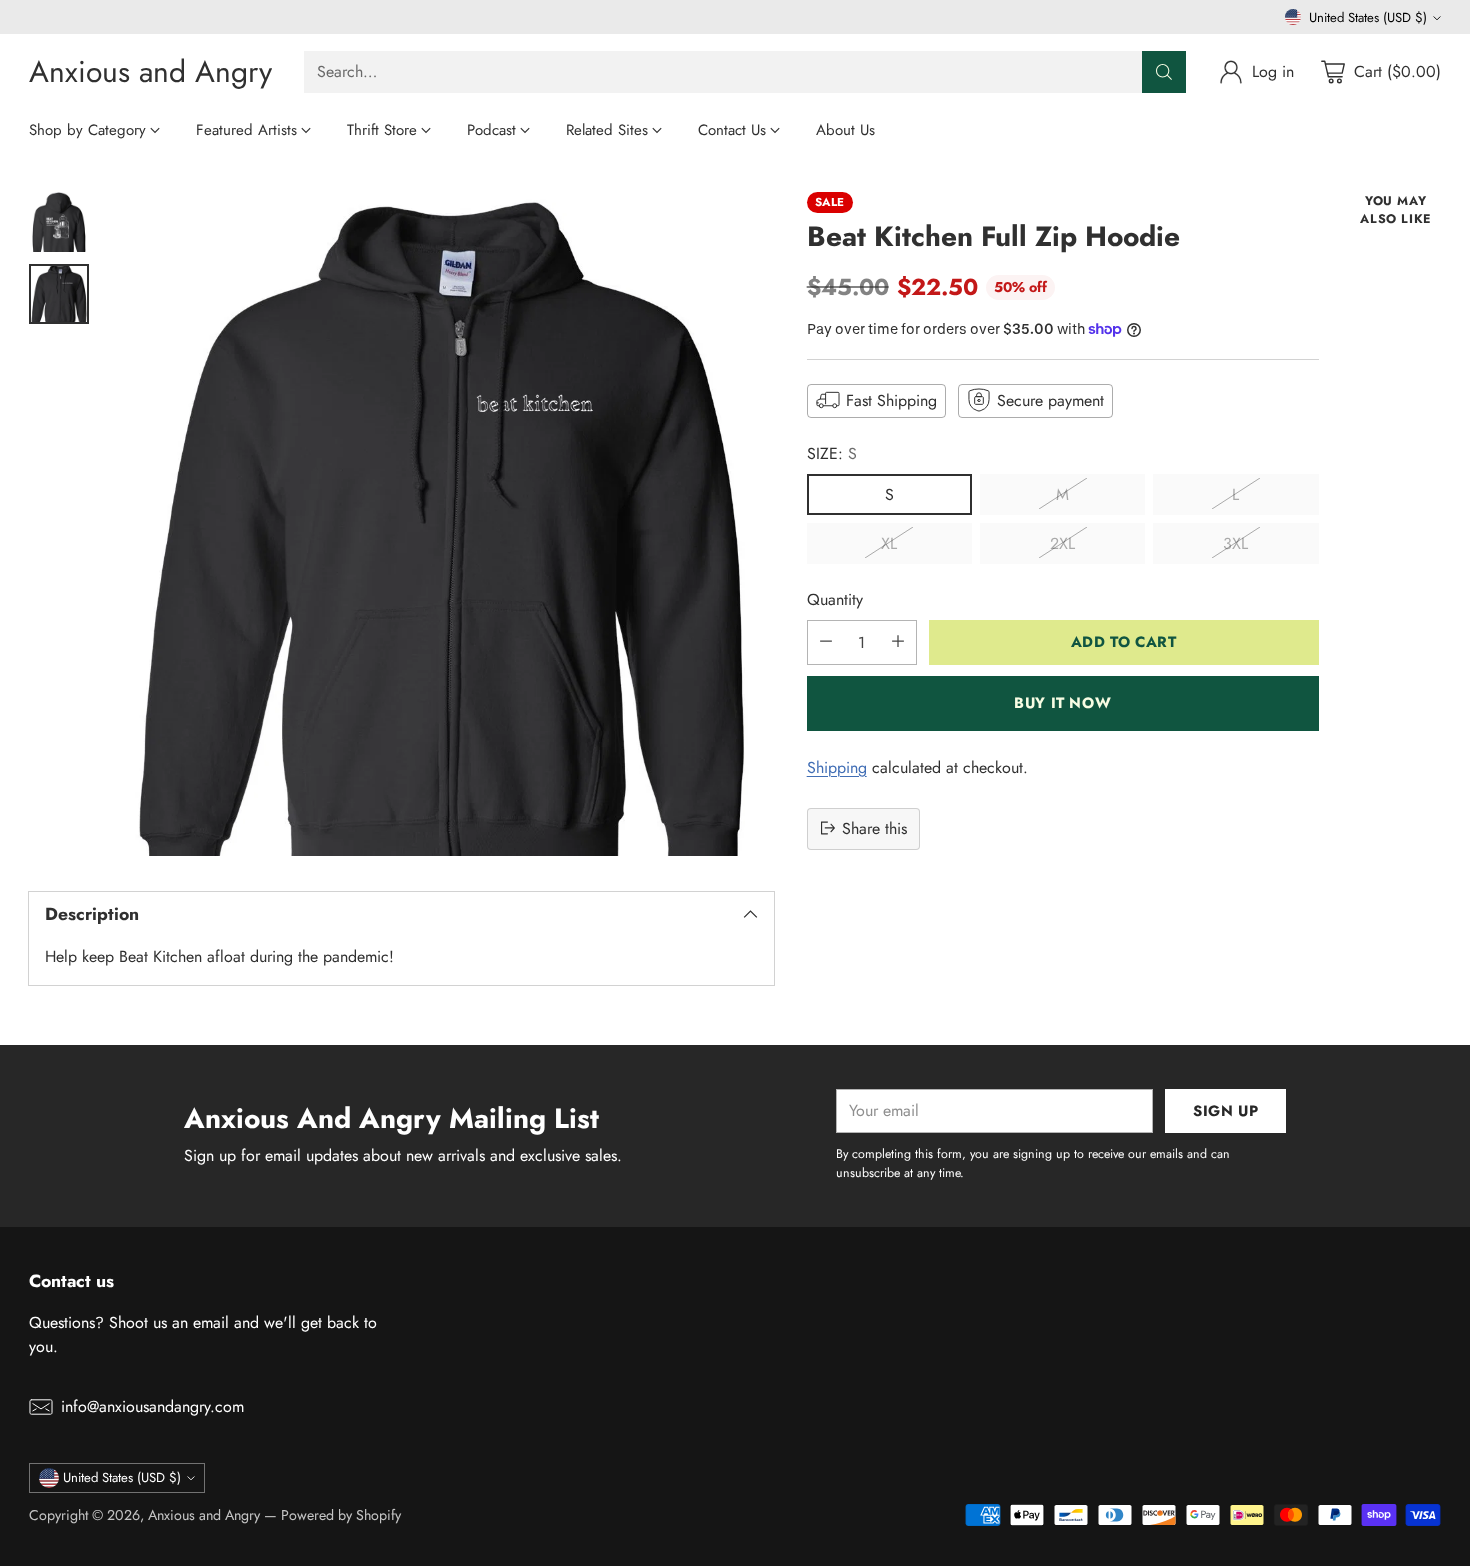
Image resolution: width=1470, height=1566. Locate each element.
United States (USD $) (1368, 17)
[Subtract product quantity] (826, 641)
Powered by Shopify (341, 1515)
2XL (1062, 542)
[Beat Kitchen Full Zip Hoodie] (441, 524)
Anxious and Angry (204, 1515)
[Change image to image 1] (59, 222)
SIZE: (832, 452)
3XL (1235, 542)
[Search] (1164, 72)
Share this (874, 827)
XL (889, 542)
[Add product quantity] (898, 641)
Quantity (835, 598)
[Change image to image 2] (59, 294)
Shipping (837, 766)
